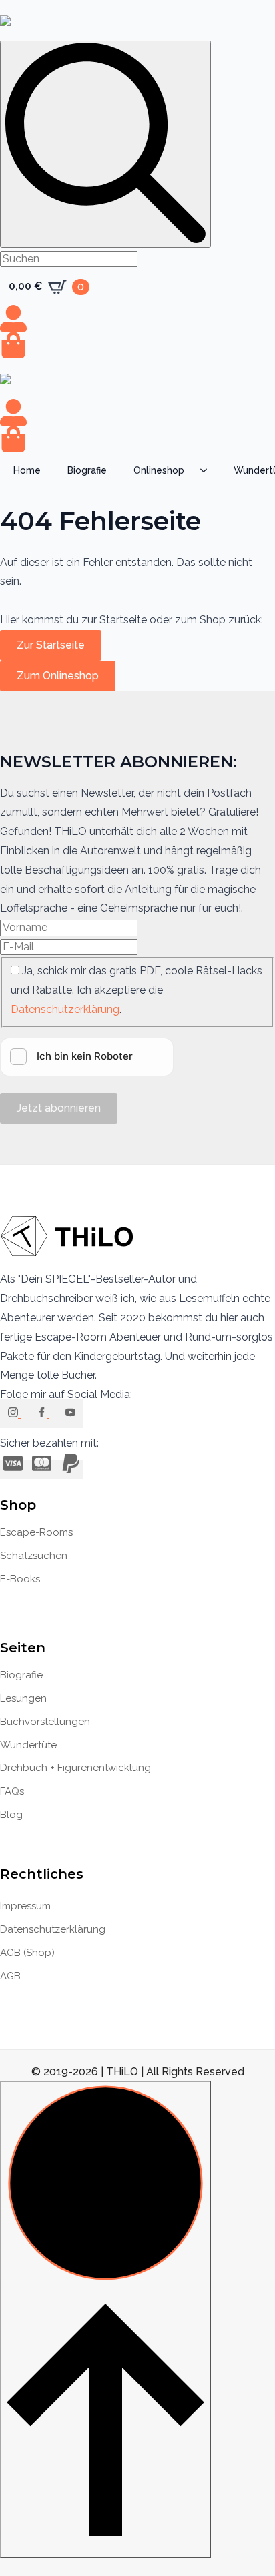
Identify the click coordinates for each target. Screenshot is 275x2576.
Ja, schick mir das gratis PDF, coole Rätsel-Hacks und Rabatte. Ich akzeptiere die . (136, 990)
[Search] (105, 144)
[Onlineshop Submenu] (208, 470)
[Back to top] (105, 2319)
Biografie (87, 470)
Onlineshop (159, 470)
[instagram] (14, 1414)
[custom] (14, 1469)
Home (27, 470)
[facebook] (43, 1414)
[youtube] (70, 1414)
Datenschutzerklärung (65, 1009)
